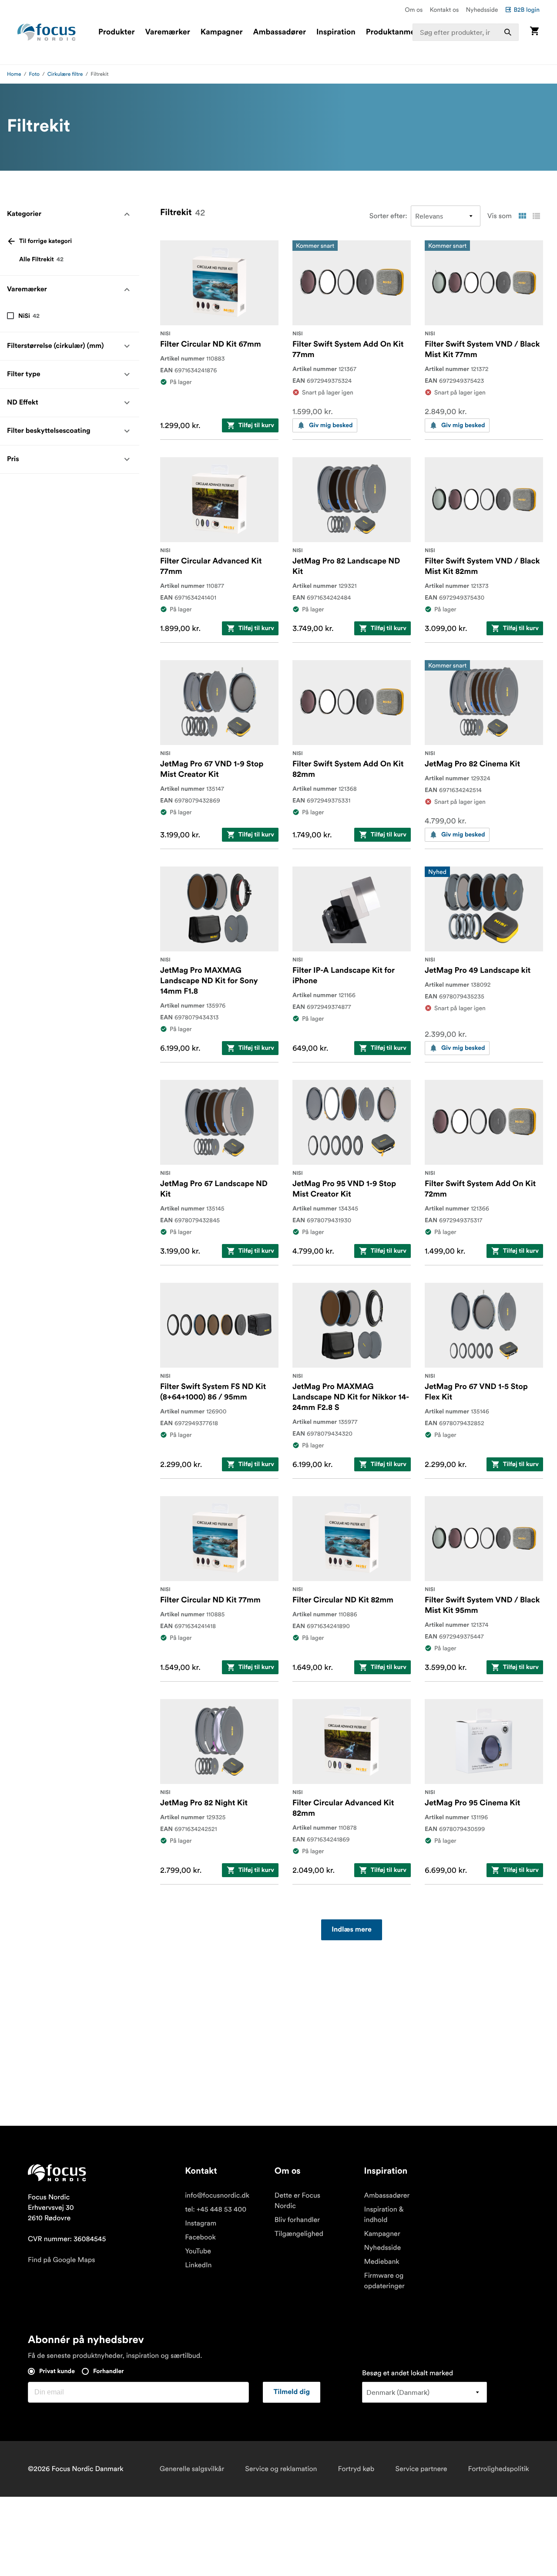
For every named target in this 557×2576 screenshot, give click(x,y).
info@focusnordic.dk (217, 2195)
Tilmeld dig (292, 2392)
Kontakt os (444, 10)
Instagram (201, 2223)
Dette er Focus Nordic (297, 2201)
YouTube (198, 2251)
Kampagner (222, 32)
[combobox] (466, 32)
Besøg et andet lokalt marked (408, 2373)
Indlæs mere (352, 1930)
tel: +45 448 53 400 (216, 2209)
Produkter (116, 32)
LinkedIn (198, 2265)
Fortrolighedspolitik (499, 2469)
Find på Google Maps (62, 2260)
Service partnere (421, 2469)
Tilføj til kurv (256, 425)
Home (14, 74)
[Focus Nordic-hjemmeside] (47, 32)
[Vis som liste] (536, 216)
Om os (414, 10)
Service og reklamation (281, 2469)
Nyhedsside (482, 10)
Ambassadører (280, 32)
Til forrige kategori (45, 241)
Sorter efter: (388, 216)
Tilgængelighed (299, 2234)
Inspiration (336, 32)
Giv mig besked (331, 425)
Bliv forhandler (297, 2220)
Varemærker (167, 32)
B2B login (527, 10)
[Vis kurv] (534, 32)
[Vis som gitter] (522, 216)
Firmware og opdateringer (384, 2281)
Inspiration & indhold (384, 2215)
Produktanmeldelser (403, 32)
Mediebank (382, 2262)
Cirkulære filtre (65, 74)
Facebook (200, 2237)
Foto (34, 74)
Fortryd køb (356, 2469)
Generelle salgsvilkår (192, 2469)
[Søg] (508, 32)
